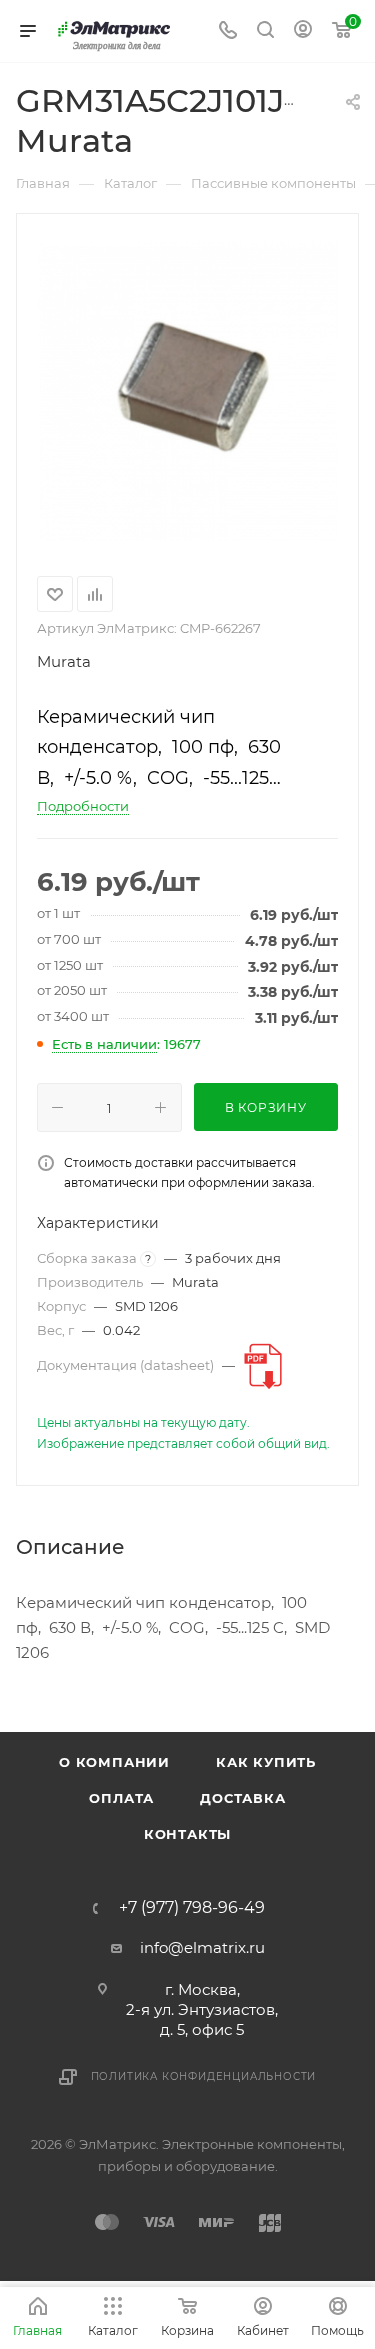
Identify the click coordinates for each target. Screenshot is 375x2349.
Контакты (187, 1834)
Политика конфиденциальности (204, 2076)
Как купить (266, 1762)
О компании (114, 1762)
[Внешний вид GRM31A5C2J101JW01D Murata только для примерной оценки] (188, 391)
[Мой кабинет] (303, 31)
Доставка (242, 1798)
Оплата (121, 1798)
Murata (64, 661)
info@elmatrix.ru (202, 1947)
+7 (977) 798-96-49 (192, 1908)
